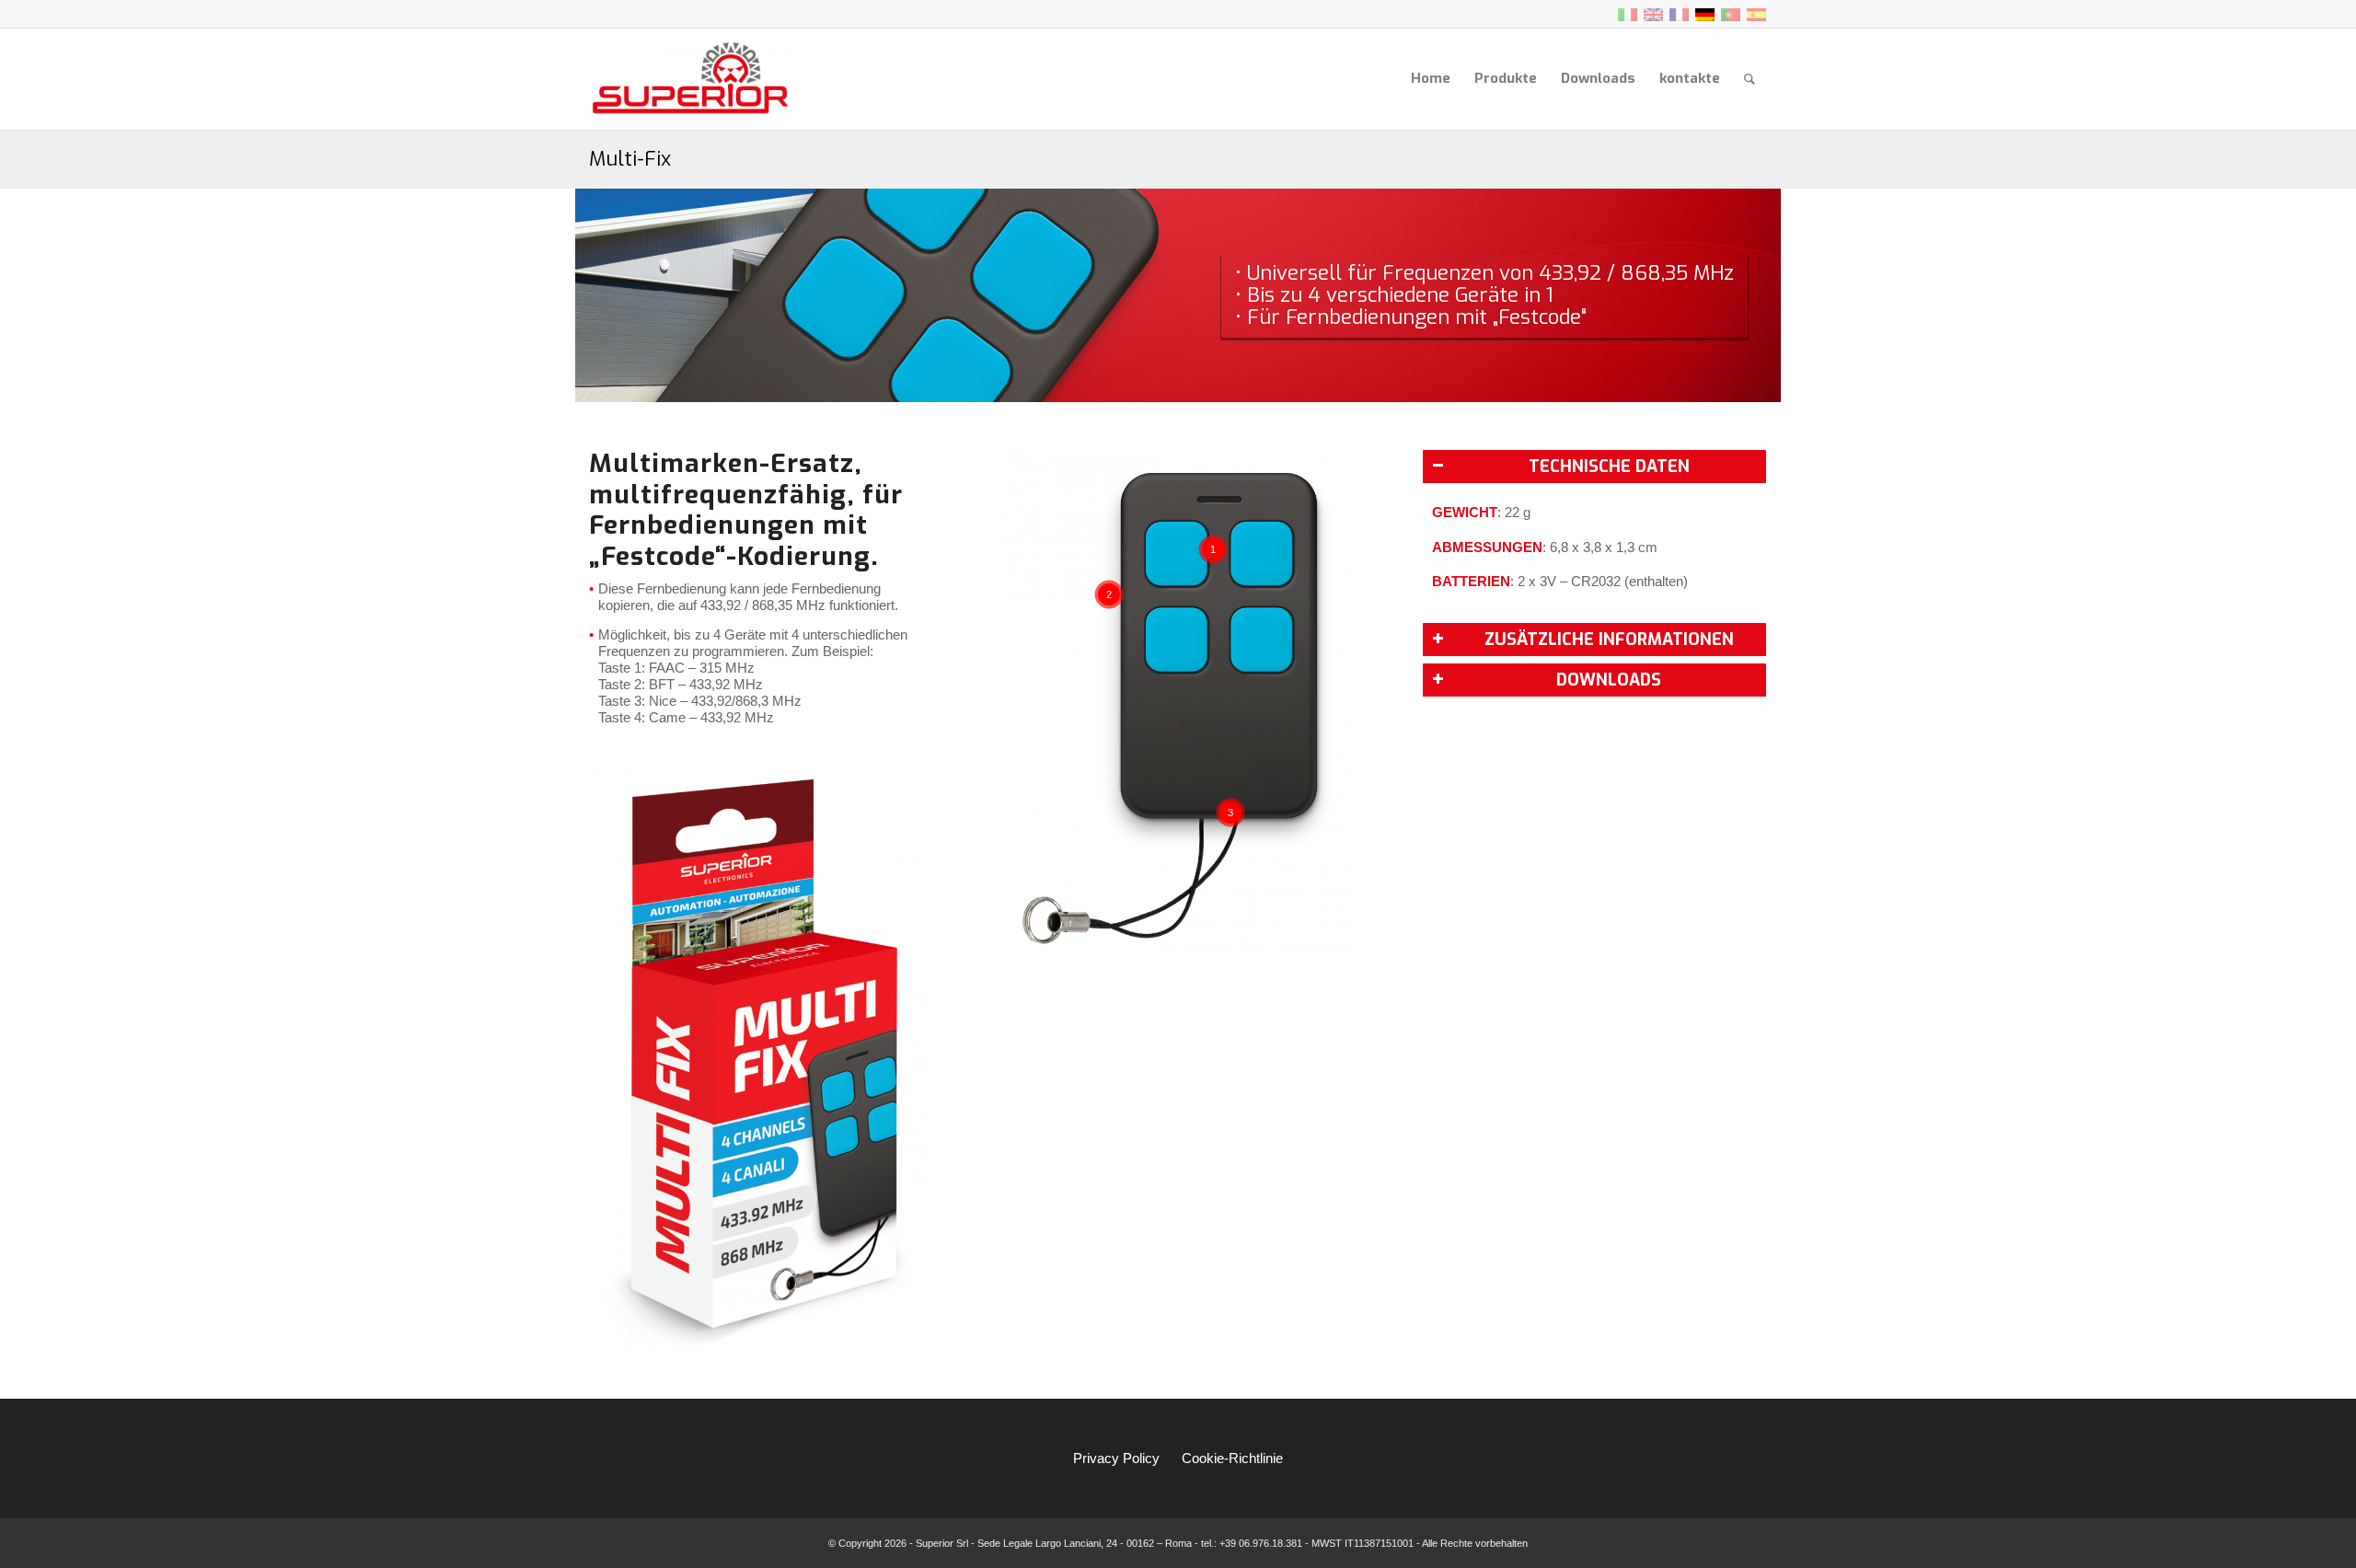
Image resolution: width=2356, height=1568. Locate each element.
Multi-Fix (630, 159)
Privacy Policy (1116, 1458)
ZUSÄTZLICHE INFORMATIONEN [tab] (1609, 640)
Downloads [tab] (1609, 680)
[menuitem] (1431, 79)
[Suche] (1750, 79)
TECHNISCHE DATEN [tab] (1609, 467)
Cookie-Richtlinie (1232, 1458)
